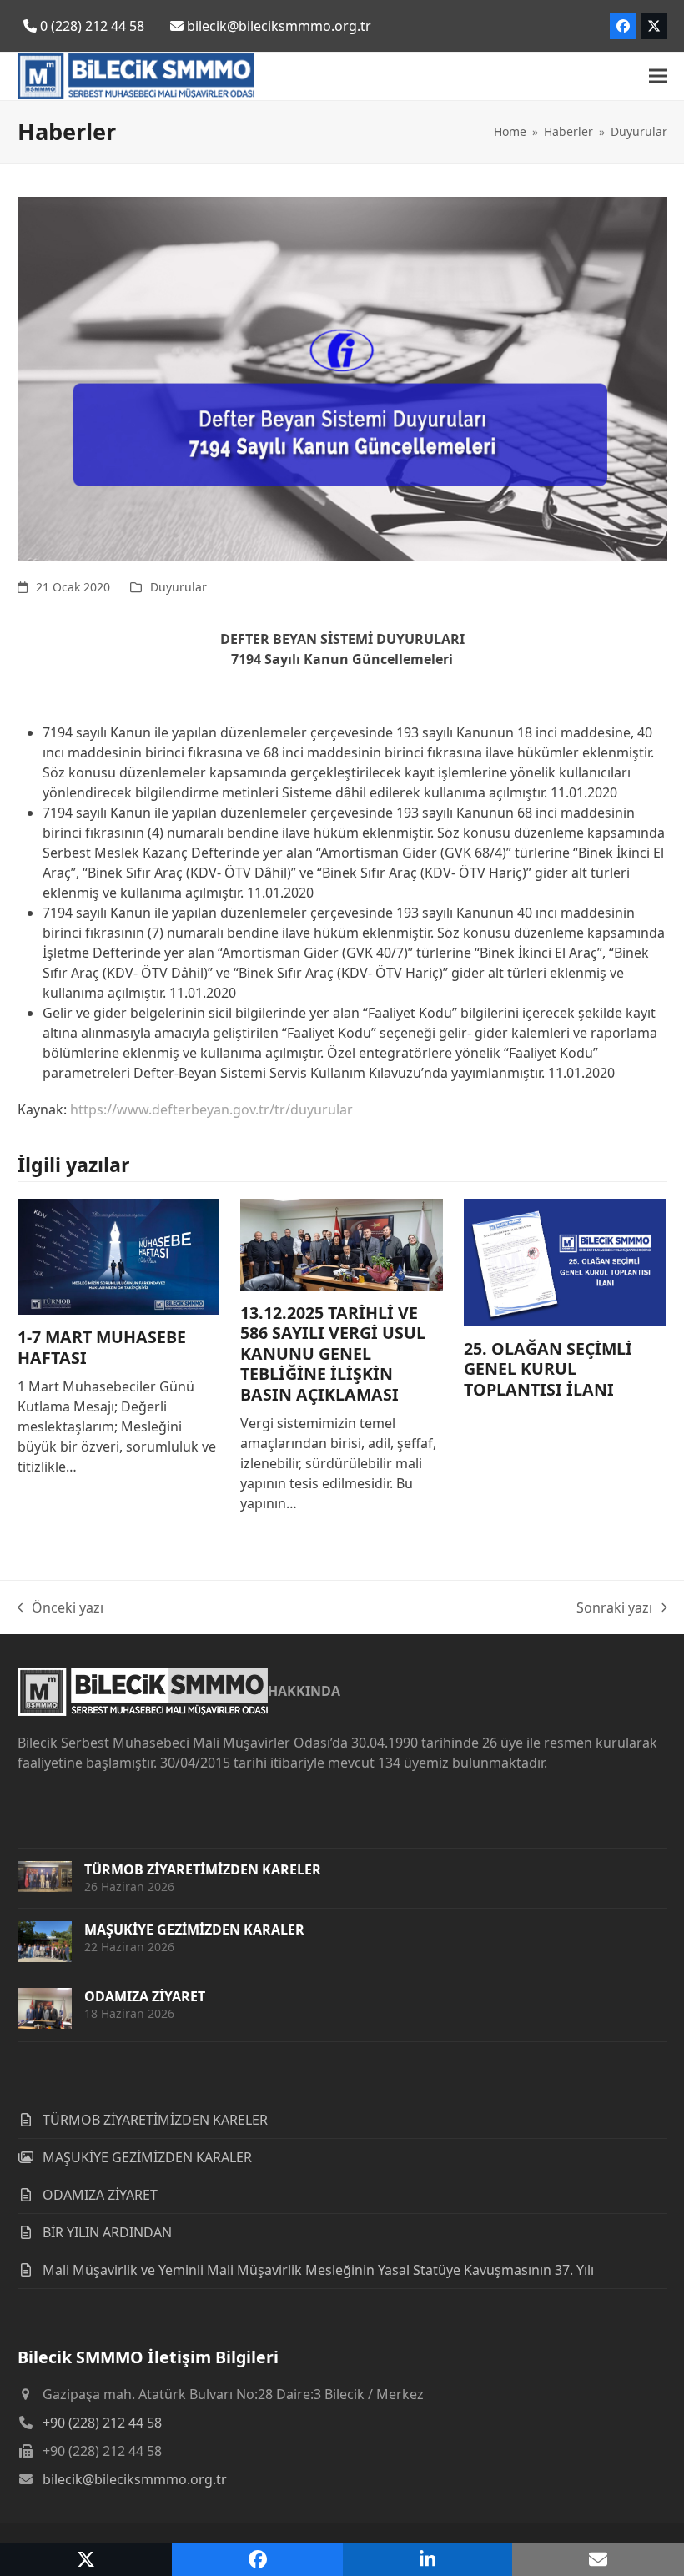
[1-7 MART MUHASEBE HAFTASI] (119, 1255)
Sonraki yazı (614, 1608)
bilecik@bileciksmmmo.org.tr (135, 2479)
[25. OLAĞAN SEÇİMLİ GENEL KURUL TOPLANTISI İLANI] (565, 1261)
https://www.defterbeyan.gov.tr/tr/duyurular (211, 1109)
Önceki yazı (61, 1608)
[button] (658, 76)
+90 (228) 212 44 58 (102, 2423)
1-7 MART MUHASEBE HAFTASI (102, 1347)
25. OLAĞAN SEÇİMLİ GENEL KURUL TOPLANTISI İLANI (548, 1369)
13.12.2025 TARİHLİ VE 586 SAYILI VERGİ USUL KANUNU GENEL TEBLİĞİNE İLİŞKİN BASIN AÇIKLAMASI (333, 1353)
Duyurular (179, 587)
